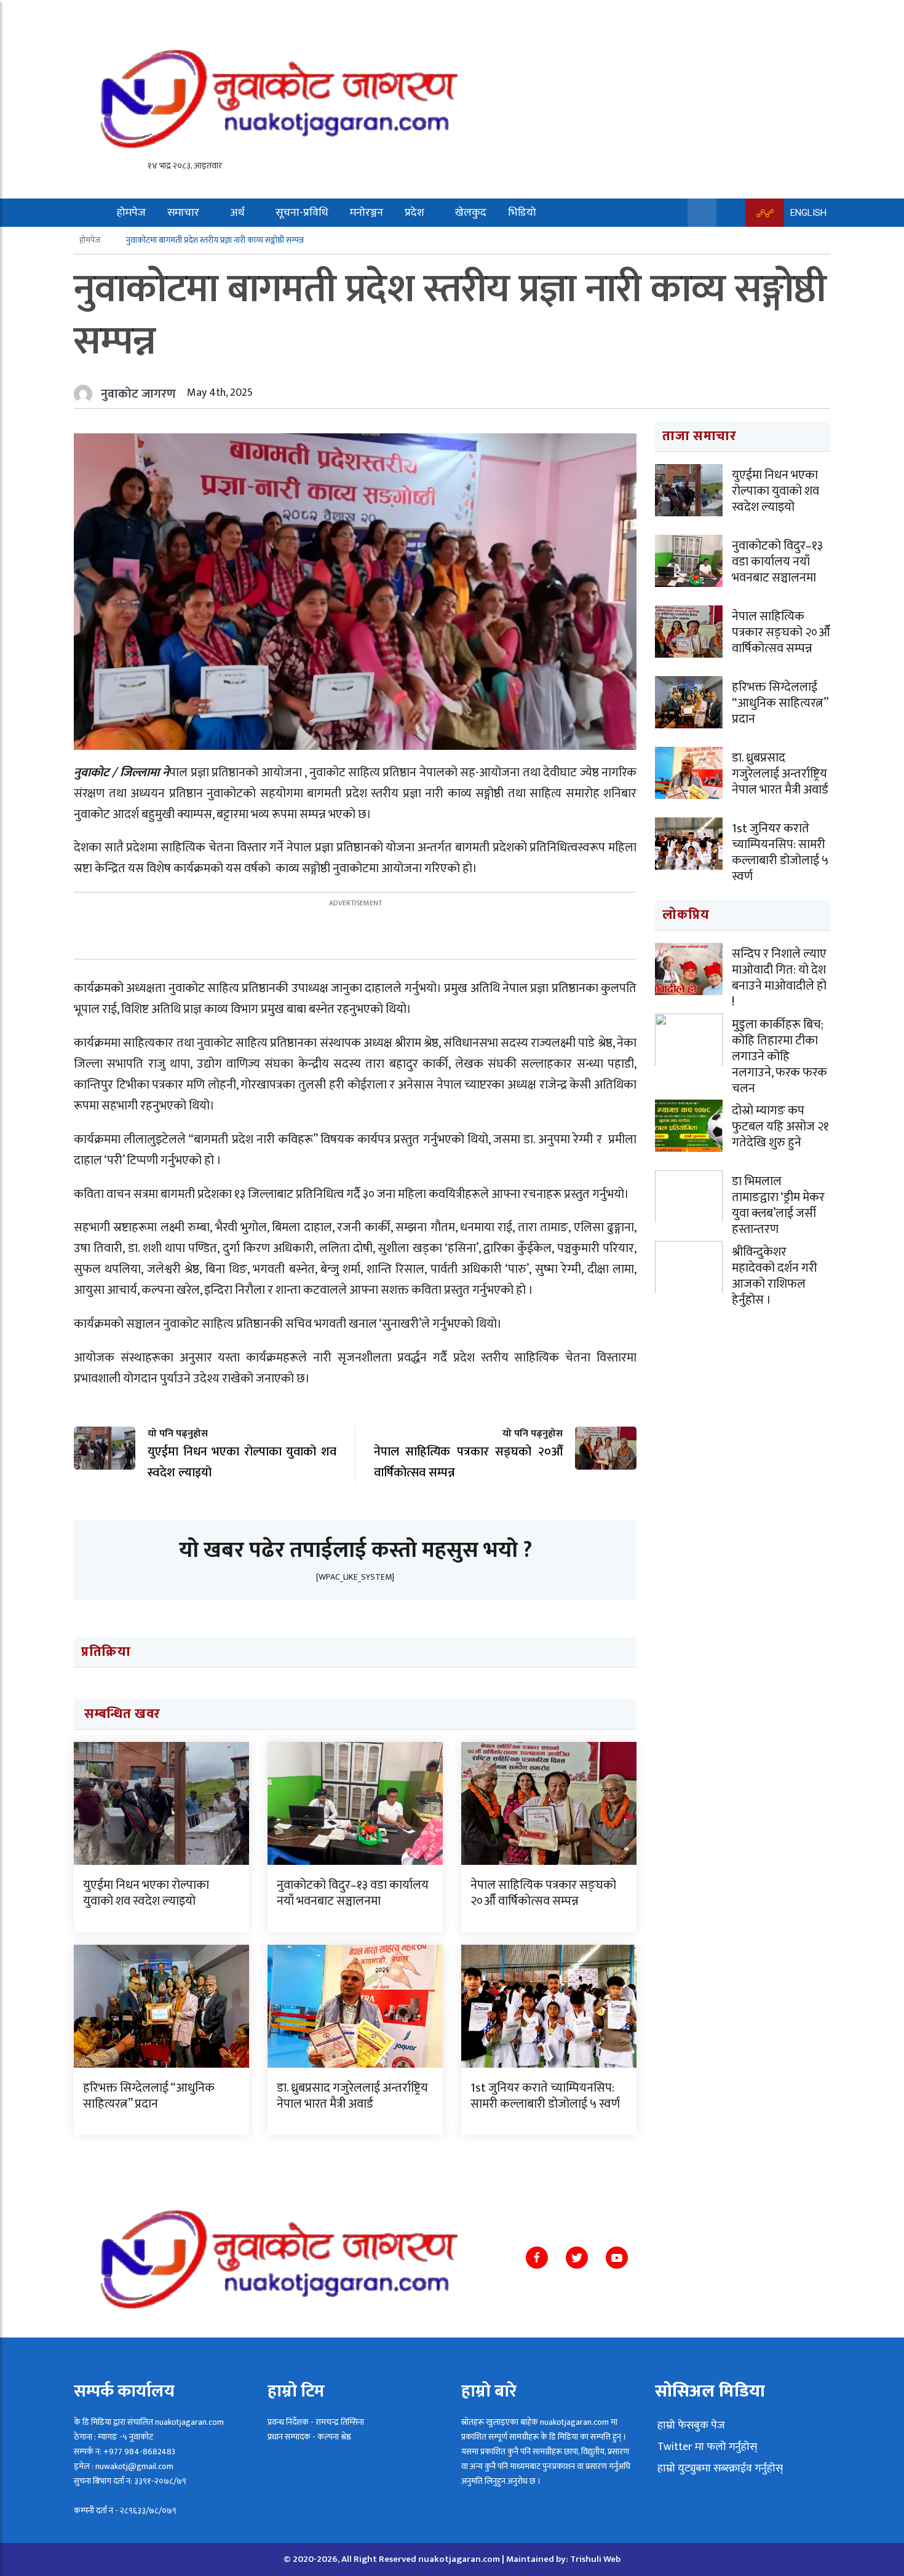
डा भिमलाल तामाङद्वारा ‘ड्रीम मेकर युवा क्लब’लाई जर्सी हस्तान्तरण (778, 1205)
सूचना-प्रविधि (302, 213)
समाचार (183, 213)
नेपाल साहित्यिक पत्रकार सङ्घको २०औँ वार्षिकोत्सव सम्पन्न (543, 1893)
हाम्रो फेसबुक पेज (690, 2425)
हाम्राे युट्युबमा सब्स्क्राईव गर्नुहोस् (719, 2468)
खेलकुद (471, 213)
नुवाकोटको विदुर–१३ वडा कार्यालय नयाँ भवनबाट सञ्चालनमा (353, 1893)
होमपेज (131, 213)
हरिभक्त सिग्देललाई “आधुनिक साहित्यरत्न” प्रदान (149, 2096)
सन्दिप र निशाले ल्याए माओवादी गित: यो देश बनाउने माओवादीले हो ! (779, 978)
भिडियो (522, 213)
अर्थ (237, 213)
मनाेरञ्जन (367, 213)
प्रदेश (414, 213)
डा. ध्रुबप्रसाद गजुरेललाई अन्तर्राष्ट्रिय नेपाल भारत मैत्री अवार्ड (352, 2096)
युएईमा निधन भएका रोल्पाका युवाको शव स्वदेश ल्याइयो (146, 1893)
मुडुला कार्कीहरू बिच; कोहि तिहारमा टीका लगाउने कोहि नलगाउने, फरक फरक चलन (779, 1057)
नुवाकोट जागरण (138, 394)
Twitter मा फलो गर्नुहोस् (706, 2447)
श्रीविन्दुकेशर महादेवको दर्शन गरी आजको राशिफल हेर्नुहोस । (775, 1276)
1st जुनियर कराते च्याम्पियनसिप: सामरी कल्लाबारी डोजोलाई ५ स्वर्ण (545, 2096)
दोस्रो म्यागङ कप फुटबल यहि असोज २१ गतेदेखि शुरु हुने (780, 1127)
